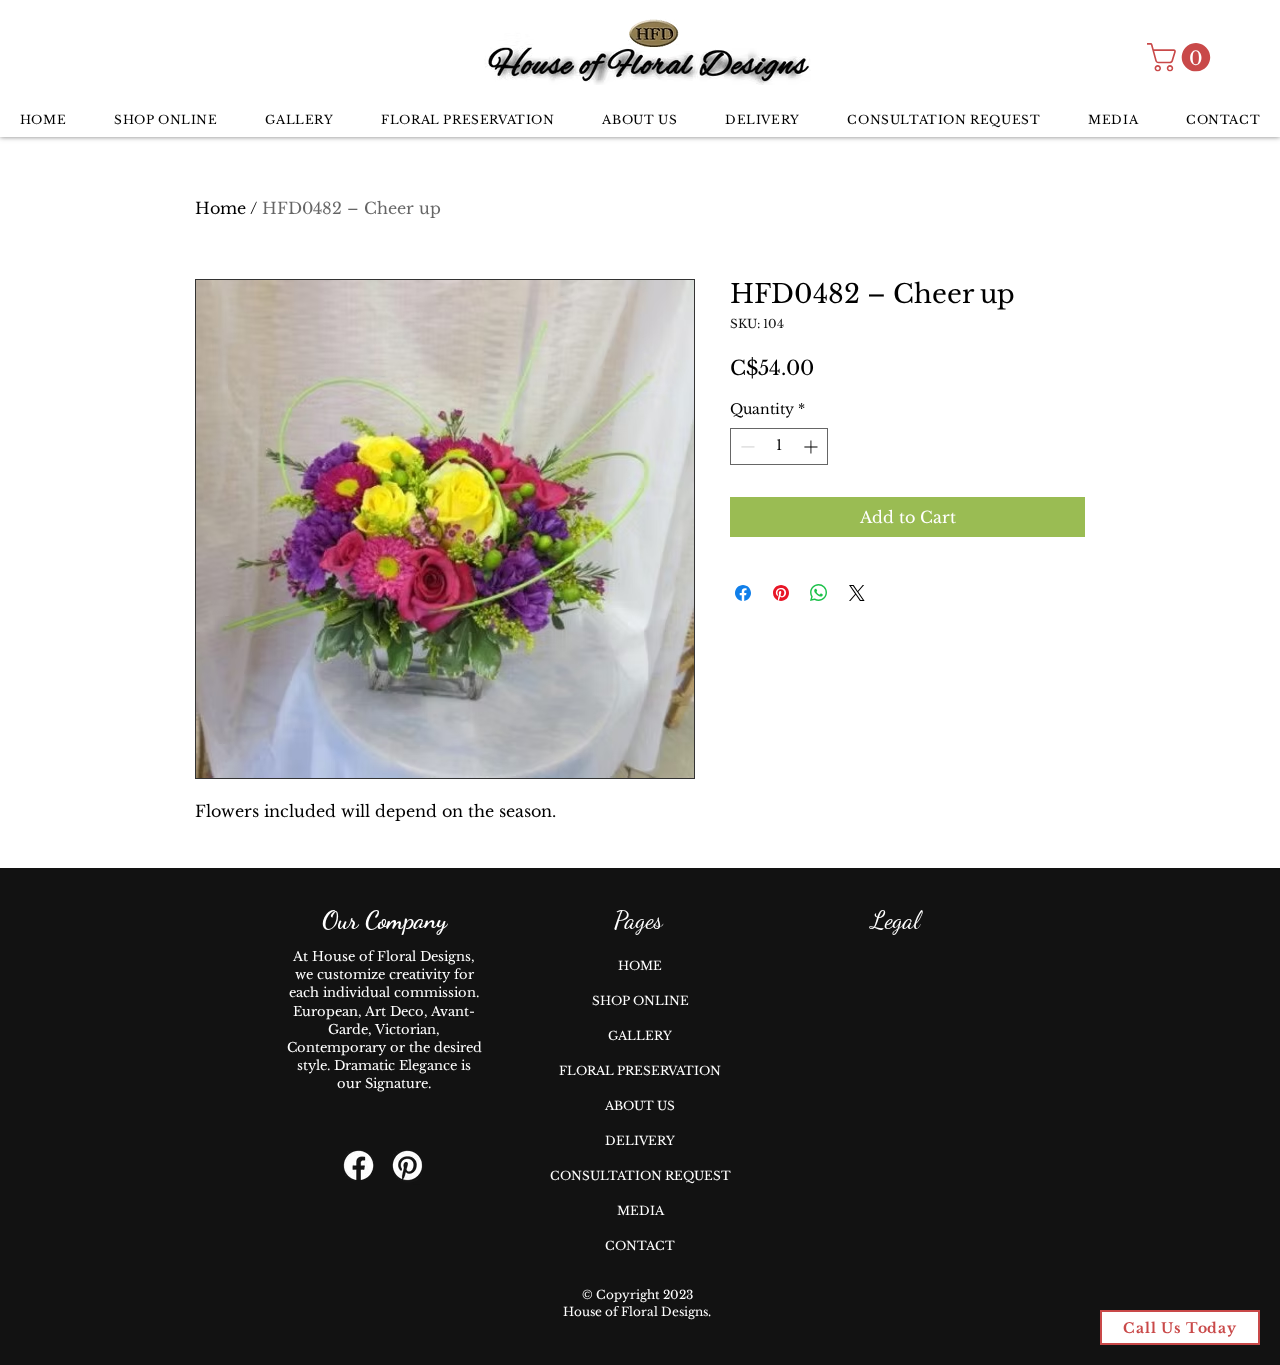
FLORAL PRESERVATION (640, 1070)
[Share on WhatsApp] (819, 593)
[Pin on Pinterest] (781, 593)
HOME (640, 965)
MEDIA (640, 1210)
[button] (1182, 57)
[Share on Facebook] (743, 593)
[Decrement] (745, 446)
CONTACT (640, 1245)
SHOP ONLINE (640, 1000)
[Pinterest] (407, 1165)
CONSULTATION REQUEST (640, 1175)
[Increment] (812, 446)
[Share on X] (857, 593)
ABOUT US (640, 1105)
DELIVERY (640, 1140)
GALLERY (640, 1035)
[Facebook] (358, 1165)
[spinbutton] (779, 446)
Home (220, 208)
